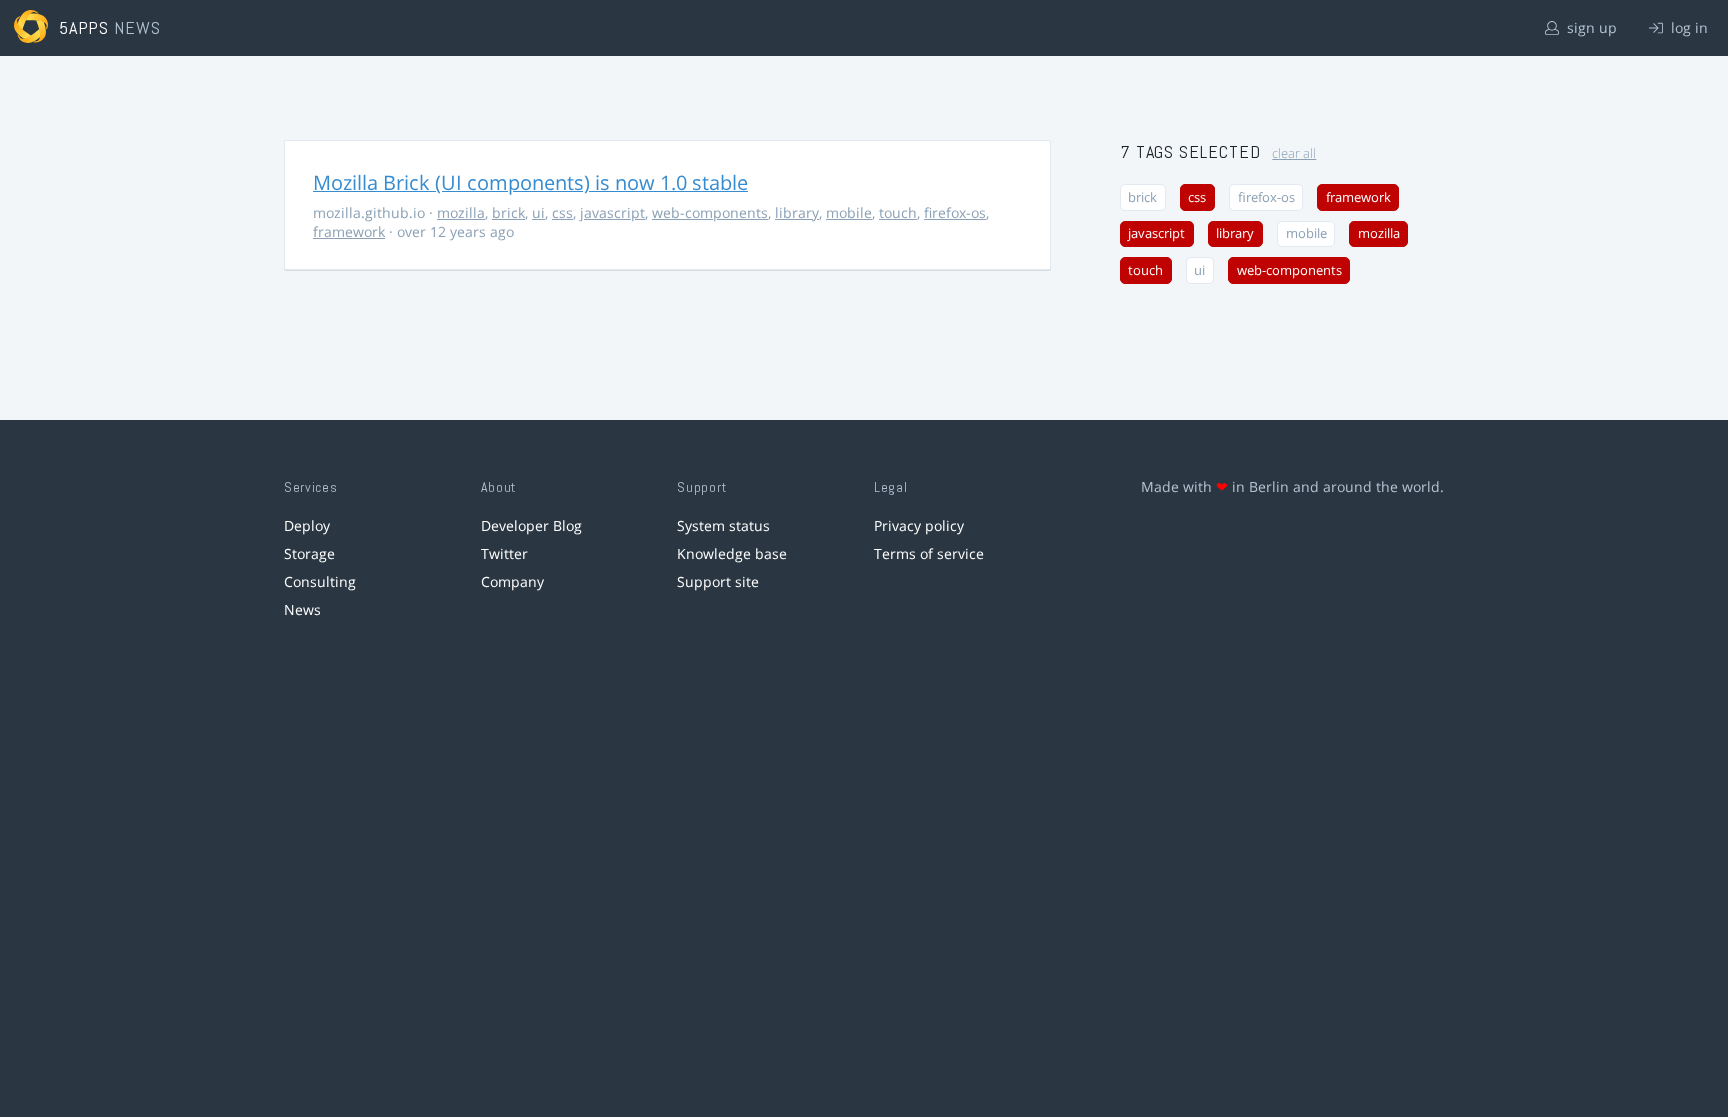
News (302, 609)
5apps (84, 27)
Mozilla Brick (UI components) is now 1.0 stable (530, 182)
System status (723, 525)
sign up (1590, 27)
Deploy (307, 525)
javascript (612, 212)
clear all (1294, 153)
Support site (718, 581)
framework (349, 231)
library (797, 212)
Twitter (504, 553)
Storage (309, 553)
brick (508, 212)
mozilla (461, 212)
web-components (710, 212)
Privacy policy (919, 525)
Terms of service (929, 553)
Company (512, 581)
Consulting (320, 581)
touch (898, 212)
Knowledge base (732, 553)
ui (538, 212)
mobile (849, 212)
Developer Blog (531, 525)
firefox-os (955, 212)
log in (1687, 27)
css (562, 212)
